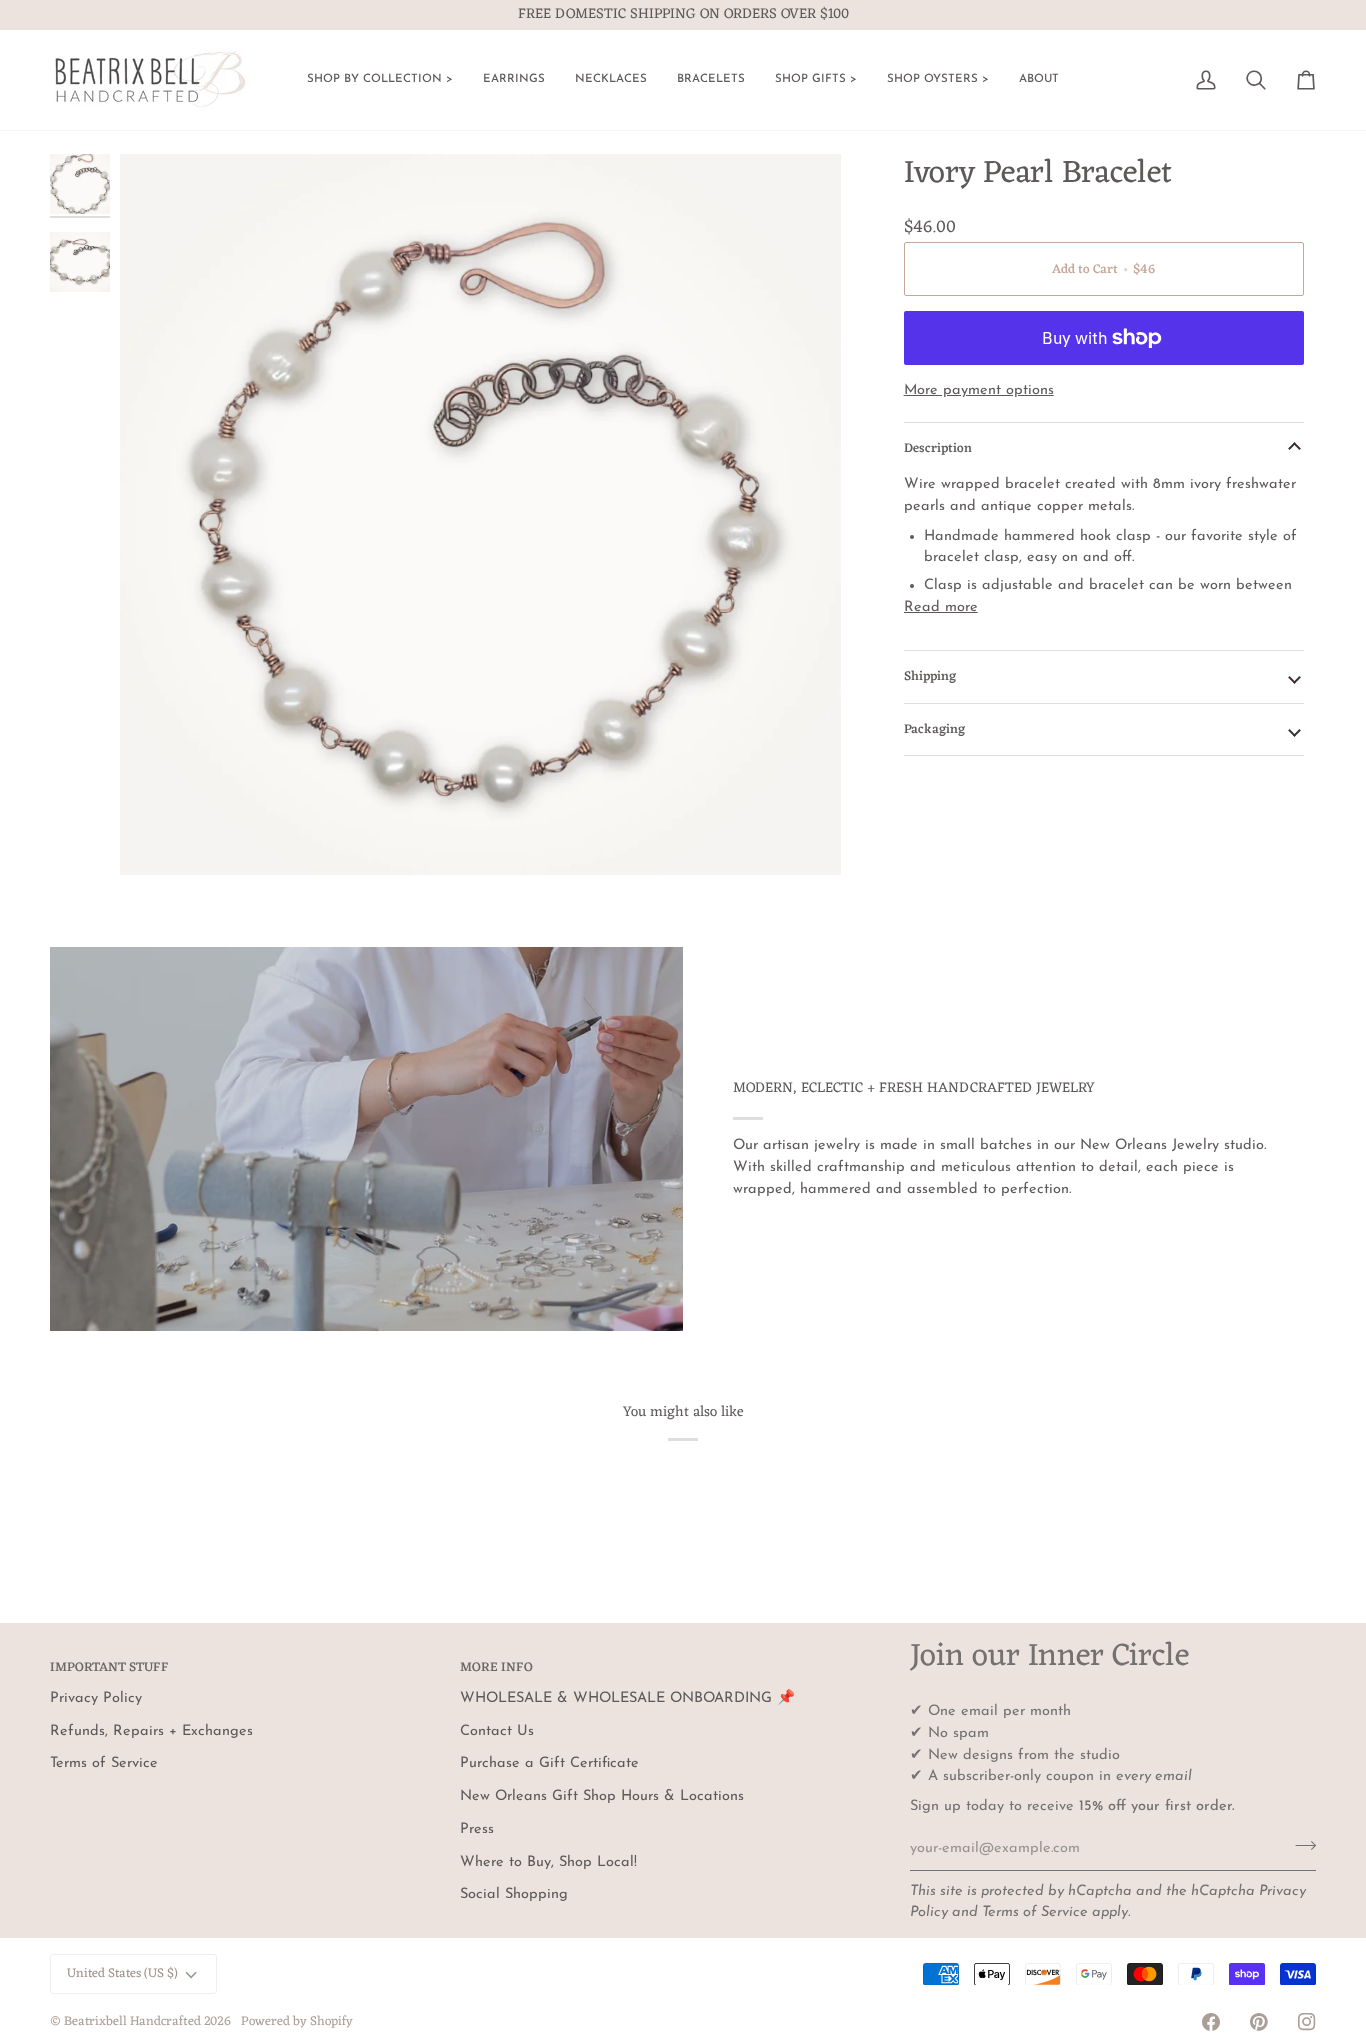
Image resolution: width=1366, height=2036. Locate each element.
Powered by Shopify (297, 2021)
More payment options (979, 390)
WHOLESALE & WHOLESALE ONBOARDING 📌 (627, 1698)
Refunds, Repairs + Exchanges (151, 1731)
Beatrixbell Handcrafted (132, 2021)
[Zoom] (480, 514)
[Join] (1299, 1846)
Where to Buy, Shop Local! (548, 1862)
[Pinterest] (1259, 2022)
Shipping (930, 676)
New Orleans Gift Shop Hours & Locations (602, 1796)
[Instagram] (1307, 2022)
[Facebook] (1211, 2022)
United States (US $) (122, 1973)
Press (477, 1829)
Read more (941, 607)
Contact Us (497, 1731)
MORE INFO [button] (496, 1668)
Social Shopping (514, 1894)
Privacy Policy (96, 1698)
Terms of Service (1035, 1912)
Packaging (934, 729)
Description (938, 448)
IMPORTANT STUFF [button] (109, 1668)
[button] (380, 80)
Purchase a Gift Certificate (549, 1763)
